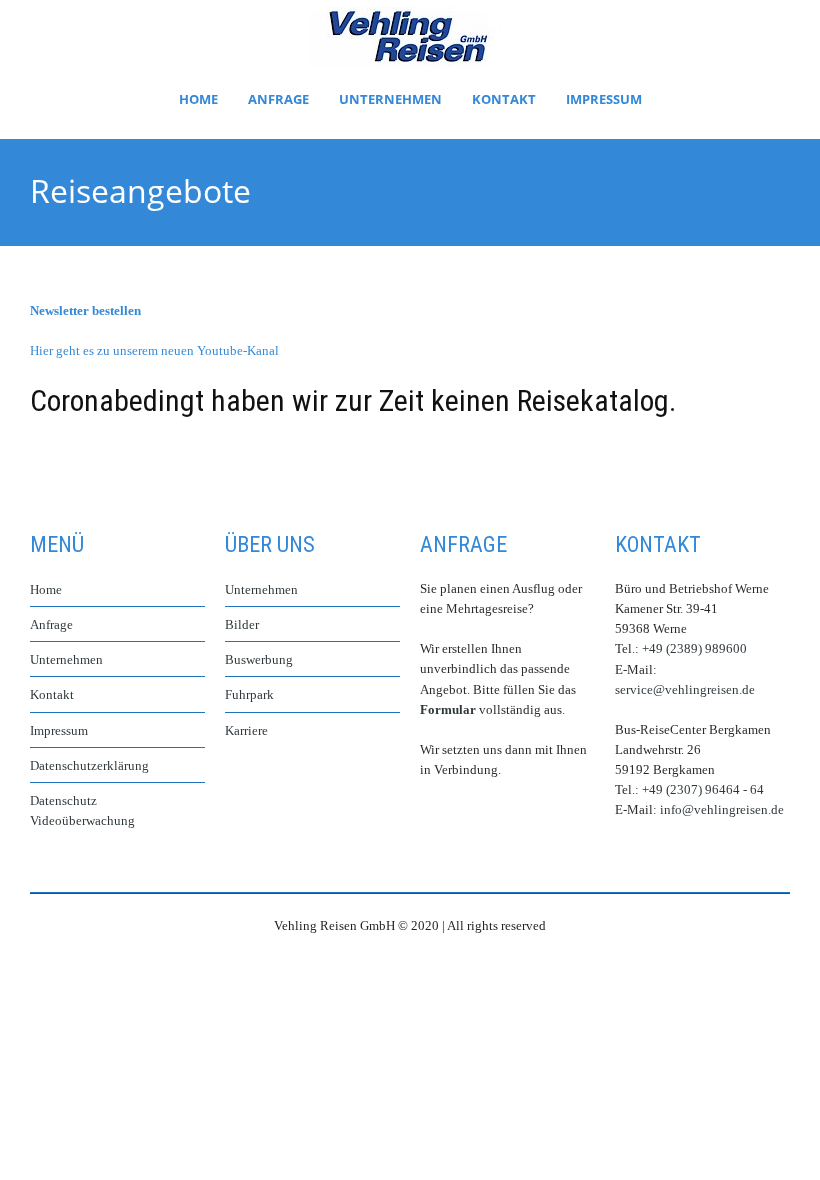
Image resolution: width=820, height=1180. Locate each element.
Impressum (604, 99)
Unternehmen (390, 99)
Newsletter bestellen (85, 310)
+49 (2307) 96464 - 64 (703, 789)
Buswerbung (259, 659)
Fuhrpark (249, 694)
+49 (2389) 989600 (694, 648)
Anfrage (278, 99)
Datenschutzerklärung (89, 765)
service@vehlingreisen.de (685, 689)
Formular (448, 709)
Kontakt (504, 99)
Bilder (242, 624)
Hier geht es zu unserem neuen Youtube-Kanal (154, 350)
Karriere (246, 730)
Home (198, 99)
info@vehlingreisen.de (722, 809)
